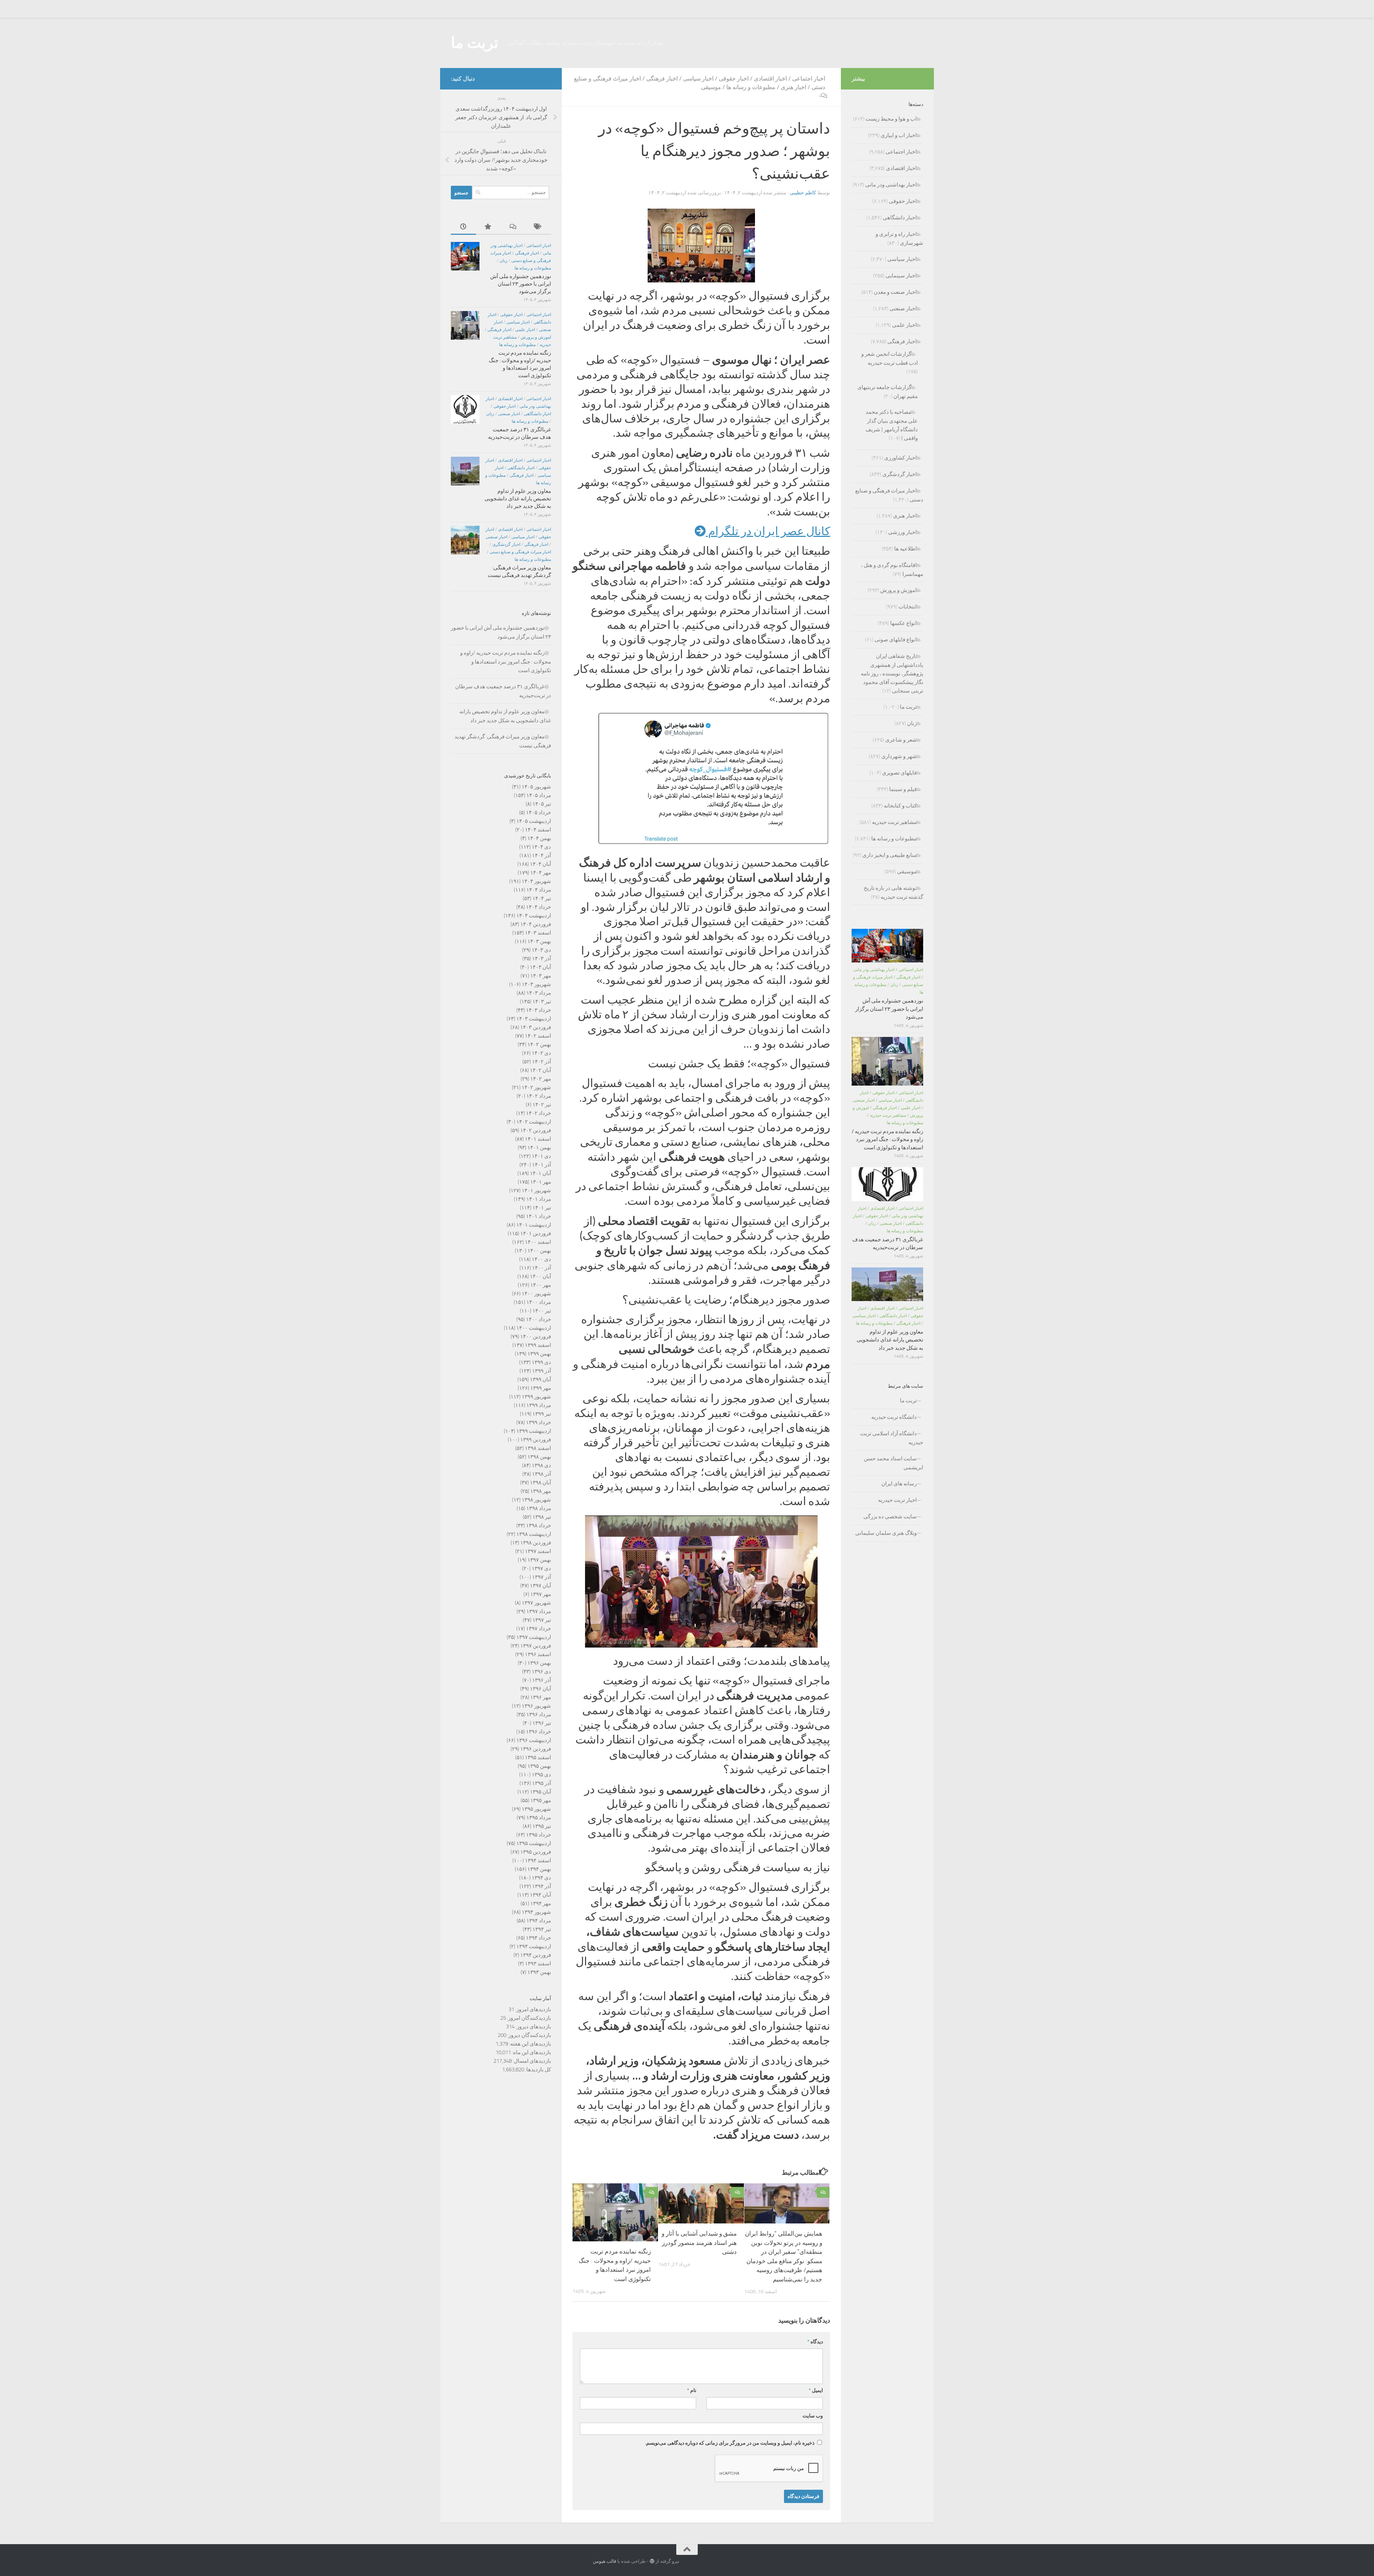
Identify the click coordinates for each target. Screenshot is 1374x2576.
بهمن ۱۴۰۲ (539, 1044)
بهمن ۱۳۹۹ (539, 1354)
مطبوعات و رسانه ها (751, 87)
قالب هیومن (605, 2561)
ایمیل (816, 2390)
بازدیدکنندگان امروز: (528, 2018)
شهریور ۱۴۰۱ (536, 1190)
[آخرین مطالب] (463, 227)
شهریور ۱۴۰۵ (536, 787)
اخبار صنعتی (509, 414)
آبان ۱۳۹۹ (540, 1379)
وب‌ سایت (813, 2416)
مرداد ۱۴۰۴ (539, 890)
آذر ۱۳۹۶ (542, 1680)
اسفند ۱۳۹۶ (538, 1654)
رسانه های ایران (899, 1484)
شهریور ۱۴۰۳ (536, 984)
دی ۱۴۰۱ (541, 1156)
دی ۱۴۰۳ (541, 950)
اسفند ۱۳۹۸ (538, 1448)
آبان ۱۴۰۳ (540, 967)
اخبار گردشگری (506, 544)
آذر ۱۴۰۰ (542, 1268)
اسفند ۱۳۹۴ (538, 1861)
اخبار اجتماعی (809, 79)
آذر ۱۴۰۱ (542, 1165)
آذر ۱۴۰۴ (542, 855)
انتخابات (908, 607)
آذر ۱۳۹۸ (542, 1474)
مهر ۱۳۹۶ (541, 1697)
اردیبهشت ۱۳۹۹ (534, 1431)
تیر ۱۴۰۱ (542, 1208)
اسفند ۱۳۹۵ (538, 1757)
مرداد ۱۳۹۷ (539, 1611)
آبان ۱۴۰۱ (540, 1173)
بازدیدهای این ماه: (531, 2052)
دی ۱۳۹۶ (541, 1672)
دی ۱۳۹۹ (541, 1362)
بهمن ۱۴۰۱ (539, 1148)
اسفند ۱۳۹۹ (538, 1345)
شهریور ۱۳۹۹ (536, 1397)
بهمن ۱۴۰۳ (539, 941)
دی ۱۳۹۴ (541, 1878)
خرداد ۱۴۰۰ (539, 1319)
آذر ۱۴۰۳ (542, 959)
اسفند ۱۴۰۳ (538, 933)
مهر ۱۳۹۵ (541, 1800)
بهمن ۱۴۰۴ (539, 838)
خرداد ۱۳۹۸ (539, 1525)
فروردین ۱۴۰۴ (536, 924)
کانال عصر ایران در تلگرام (768, 531)
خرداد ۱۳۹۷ (539, 1629)
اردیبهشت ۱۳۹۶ (534, 1740)
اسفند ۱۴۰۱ (538, 1139)
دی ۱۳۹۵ (541, 1775)
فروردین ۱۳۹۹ (536, 1440)
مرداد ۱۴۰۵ (539, 795)
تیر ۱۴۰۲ (542, 1105)
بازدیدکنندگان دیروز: (529, 2035)
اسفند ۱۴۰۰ (538, 1242)
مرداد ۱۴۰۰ (539, 1302)
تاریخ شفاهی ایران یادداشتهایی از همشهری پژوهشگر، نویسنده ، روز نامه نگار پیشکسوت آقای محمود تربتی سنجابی (892, 673)
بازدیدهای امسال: (531, 2061)
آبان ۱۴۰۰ (540, 1276)
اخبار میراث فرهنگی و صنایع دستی (520, 552)
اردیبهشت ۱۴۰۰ (534, 1328)
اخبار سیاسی (698, 79)
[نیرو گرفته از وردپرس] (652, 2561)
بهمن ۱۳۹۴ (539, 1869)
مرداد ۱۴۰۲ (539, 1096)
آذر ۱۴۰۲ (542, 1062)
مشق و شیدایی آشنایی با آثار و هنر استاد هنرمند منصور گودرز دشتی (699, 2243)
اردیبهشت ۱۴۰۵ (534, 821)
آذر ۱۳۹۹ (542, 1371)
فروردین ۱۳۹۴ (536, 1955)
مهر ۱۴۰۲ (541, 1079)
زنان (503, 261)
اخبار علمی (525, 330)
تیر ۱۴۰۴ (542, 898)
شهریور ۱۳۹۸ (536, 1500)
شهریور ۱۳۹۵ (536, 1809)
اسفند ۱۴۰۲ (538, 1036)
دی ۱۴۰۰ (541, 1259)
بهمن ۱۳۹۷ (539, 1560)
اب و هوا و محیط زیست (891, 119)
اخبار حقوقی (734, 79)
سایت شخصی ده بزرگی (890, 1517)
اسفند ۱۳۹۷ (538, 1551)
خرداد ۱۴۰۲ (539, 1113)
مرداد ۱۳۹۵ (539, 1818)
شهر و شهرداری (899, 756)
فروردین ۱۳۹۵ (536, 1852)
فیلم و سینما (903, 789)
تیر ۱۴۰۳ (542, 1001)
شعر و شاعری (901, 740)
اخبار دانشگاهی (537, 414)
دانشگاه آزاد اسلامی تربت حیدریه (892, 1438)
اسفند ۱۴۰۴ (538, 830)
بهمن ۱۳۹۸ (539, 1457)
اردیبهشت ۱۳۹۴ (534, 1946)
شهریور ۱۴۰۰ (536, 1294)
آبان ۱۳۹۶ (540, 1689)
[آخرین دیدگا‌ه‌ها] (513, 227)
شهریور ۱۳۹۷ (536, 1603)
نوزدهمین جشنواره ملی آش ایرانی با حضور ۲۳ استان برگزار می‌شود (521, 284)
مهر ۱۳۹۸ (541, 1491)
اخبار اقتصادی (770, 79)
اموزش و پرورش (536, 337)
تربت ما (475, 43)
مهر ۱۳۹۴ (541, 1903)
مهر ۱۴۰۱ (541, 1182)
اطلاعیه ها (905, 549)
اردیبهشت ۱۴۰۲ (534, 1122)
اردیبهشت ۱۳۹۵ (534, 1843)
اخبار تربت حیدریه (897, 1500)
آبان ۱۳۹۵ (540, 1792)
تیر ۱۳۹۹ (542, 1414)
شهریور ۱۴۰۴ (536, 881)
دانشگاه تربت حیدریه (894, 1417)
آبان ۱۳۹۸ (540, 1483)
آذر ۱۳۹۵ (542, 1783)
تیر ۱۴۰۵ (542, 804)
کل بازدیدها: (538, 2070)
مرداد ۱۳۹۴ (539, 1921)
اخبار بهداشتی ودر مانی (891, 185)
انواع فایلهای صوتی (896, 640)
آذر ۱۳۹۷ (542, 1577)
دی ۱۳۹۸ (541, 1465)
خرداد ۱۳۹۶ (539, 1732)
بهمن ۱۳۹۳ (539, 1972)
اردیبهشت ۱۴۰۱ (534, 1225)
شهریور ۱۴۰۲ (536, 1087)
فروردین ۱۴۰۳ (536, 1027)
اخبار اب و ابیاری (899, 135)
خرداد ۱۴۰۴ (539, 907)
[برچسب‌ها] (539, 227)
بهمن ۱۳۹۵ (539, 1766)
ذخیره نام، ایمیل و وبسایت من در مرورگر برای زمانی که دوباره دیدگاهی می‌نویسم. (730, 2443)
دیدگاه (815, 2342)
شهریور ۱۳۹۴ (536, 1912)
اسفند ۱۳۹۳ (538, 1964)
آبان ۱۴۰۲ (540, 1070)
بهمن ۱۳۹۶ (539, 1663)
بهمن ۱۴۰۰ (539, 1251)
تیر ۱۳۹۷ (542, 1620)
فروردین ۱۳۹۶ (536, 1749)
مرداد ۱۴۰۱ (539, 1199)
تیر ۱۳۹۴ (542, 1929)
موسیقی (711, 87)
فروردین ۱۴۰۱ (536, 1233)
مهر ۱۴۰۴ (541, 873)
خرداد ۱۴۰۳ (539, 1010)
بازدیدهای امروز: (533, 2009)
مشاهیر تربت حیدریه (894, 822)
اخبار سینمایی (901, 276)
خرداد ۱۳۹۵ (539, 1835)
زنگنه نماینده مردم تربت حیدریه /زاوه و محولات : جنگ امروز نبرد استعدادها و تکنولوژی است (506, 662)
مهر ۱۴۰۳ (541, 976)
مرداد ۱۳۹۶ (539, 1714)
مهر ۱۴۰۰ (541, 1285)
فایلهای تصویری (899, 773)
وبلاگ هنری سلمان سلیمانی (886, 1533)
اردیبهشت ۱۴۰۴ (534, 916)
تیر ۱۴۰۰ (542, 1311)
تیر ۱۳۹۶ (542, 1723)
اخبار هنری (793, 87)
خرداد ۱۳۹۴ (539, 1938)
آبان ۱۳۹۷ (540, 1586)
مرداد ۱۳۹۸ (539, 1508)
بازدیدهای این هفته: (530, 2044)
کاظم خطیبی (803, 193)
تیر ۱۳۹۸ (542, 1517)
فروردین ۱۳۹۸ (536, 1543)
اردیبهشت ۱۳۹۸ (534, 1534)
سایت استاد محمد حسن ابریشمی (893, 1463)
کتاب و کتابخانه (900, 806)
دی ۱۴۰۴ (541, 847)
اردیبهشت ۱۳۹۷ (534, 1637)
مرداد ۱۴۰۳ (539, 993)
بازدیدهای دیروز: (533, 2027)
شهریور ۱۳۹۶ (536, 1706)
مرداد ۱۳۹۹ (539, 1405)
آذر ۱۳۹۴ (542, 1886)
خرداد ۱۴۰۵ (539, 812)
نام (692, 2390)
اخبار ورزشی (902, 532)
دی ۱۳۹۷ (541, 1568)
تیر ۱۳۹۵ (542, 1826)
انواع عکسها (903, 623)
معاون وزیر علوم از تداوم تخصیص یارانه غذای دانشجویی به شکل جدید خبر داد (518, 499)
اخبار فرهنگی (662, 79)
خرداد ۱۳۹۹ (539, 1422)
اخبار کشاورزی (900, 458)
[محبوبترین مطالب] (488, 227)
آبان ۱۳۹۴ (540, 1895)
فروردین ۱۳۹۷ (536, 1646)
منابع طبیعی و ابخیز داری (890, 855)
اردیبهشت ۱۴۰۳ (534, 1019)
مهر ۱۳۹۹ (541, 1388)
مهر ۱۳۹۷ (541, 1594)
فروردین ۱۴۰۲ (536, 1130)
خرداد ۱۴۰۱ (539, 1216)
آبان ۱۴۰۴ (540, 864)
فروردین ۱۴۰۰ (536, 1336)
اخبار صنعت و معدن (895, 292)
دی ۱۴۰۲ (541, 1053)
